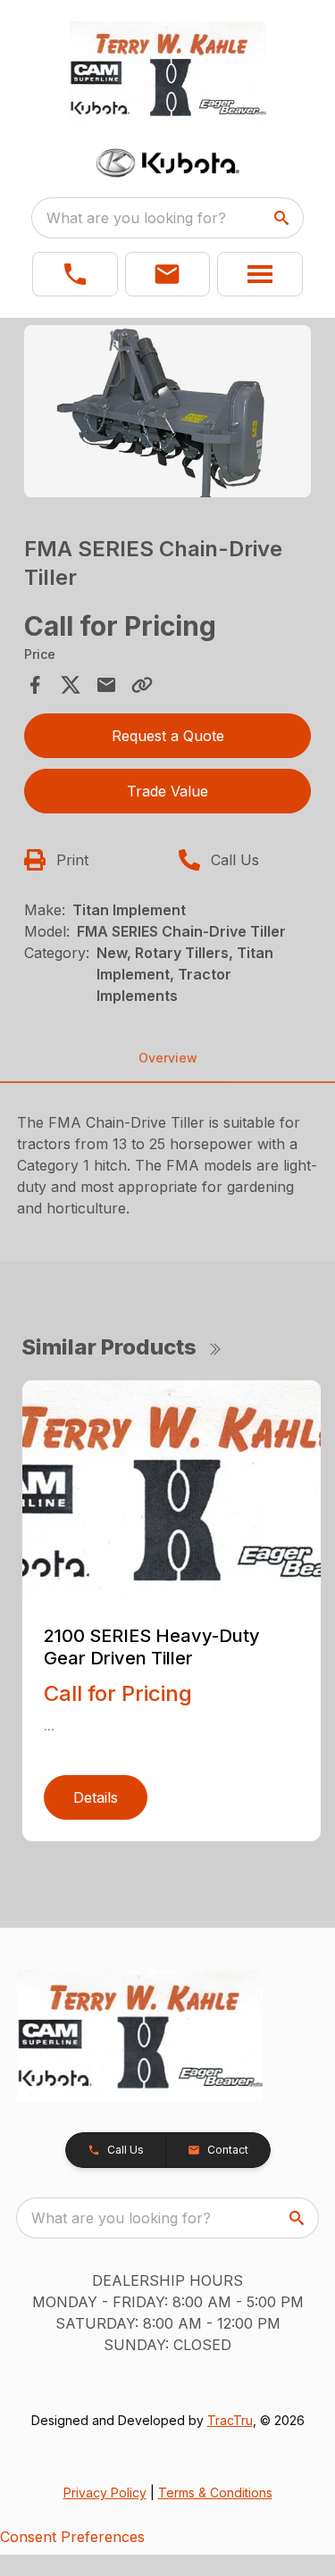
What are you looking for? (136, 218)
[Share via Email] (106, 685)
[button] (75, 274)
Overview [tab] (168, 1058)
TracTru (230, 2420)
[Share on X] (71, 685)
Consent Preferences (72, 2537)
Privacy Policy (105, 2493)
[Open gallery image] (168, 411)
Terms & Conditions (215, 2493)
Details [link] (96, 1797)
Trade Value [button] (167, 791)
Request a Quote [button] (168, 736)
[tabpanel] (168, 414)
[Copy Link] (142, 685)
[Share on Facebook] (35, 685)
